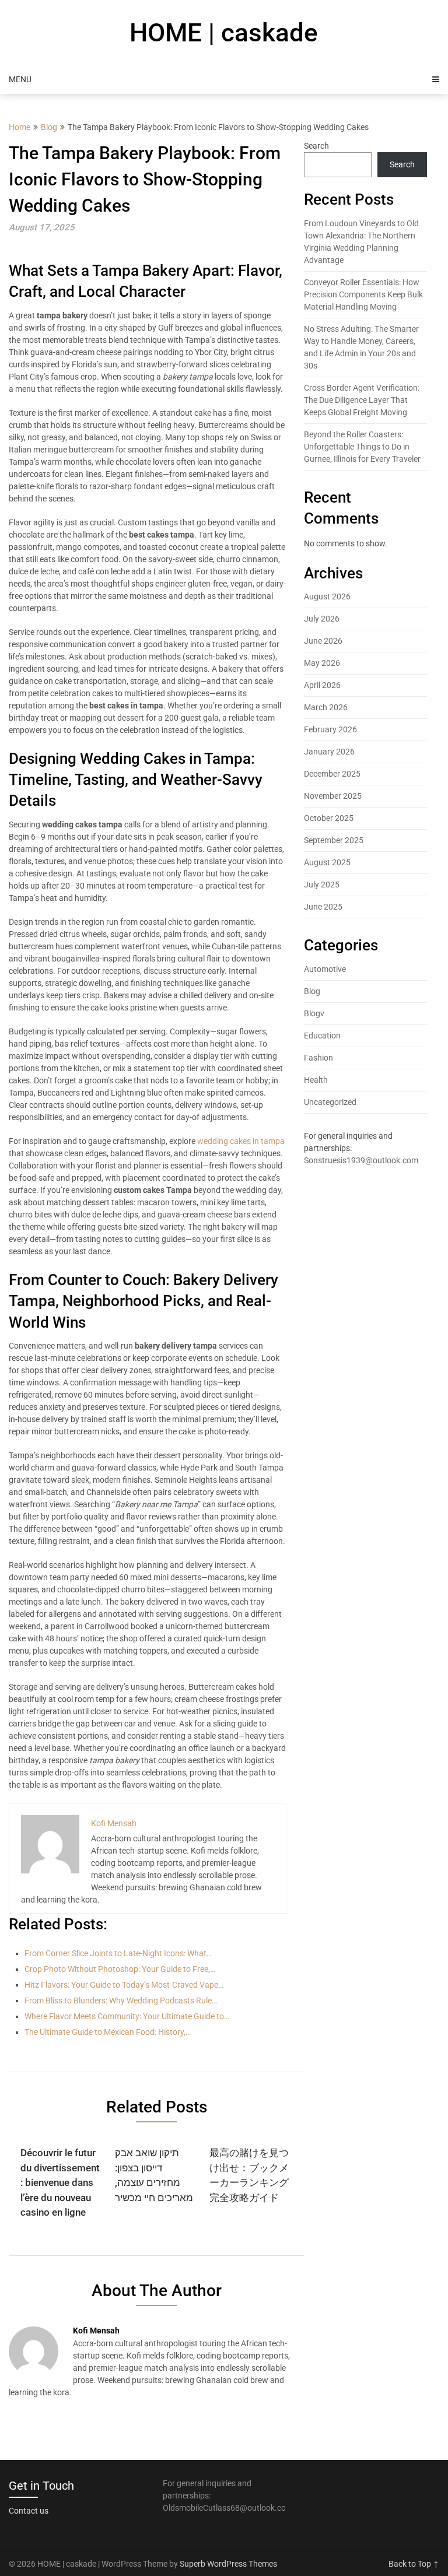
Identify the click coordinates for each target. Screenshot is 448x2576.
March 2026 (326, 707)
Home (20, 127)
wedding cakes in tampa (241, 1141)
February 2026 (330, 729)
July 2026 (322, 619)
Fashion (318, 1058)
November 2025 (333, 796)
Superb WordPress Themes (228, 2564)
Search (316, 146)
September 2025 (334, 840)
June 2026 (323, 641)
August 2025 (327, 862)
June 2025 (323, 907)
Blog (49, 127)
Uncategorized (330, 1102)
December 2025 (332, 774)
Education (322, 1036)
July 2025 (322, 885)
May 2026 (322, 663)
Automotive (325, 969)
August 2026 (327, 596)
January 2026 (329, 752)
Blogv (314, 1013)
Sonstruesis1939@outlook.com (361, 1160)
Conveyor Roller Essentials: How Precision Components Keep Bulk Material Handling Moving (363, 294)
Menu (20, 79)
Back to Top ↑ (414, 2564)
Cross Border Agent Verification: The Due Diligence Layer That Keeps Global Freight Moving (362, 400)
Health (316, 1080)
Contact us (29, 2511)
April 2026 (322, 685)
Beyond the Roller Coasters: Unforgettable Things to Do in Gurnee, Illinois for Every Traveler (362, 447)
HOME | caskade (224, 33)
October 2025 (329, 818)
